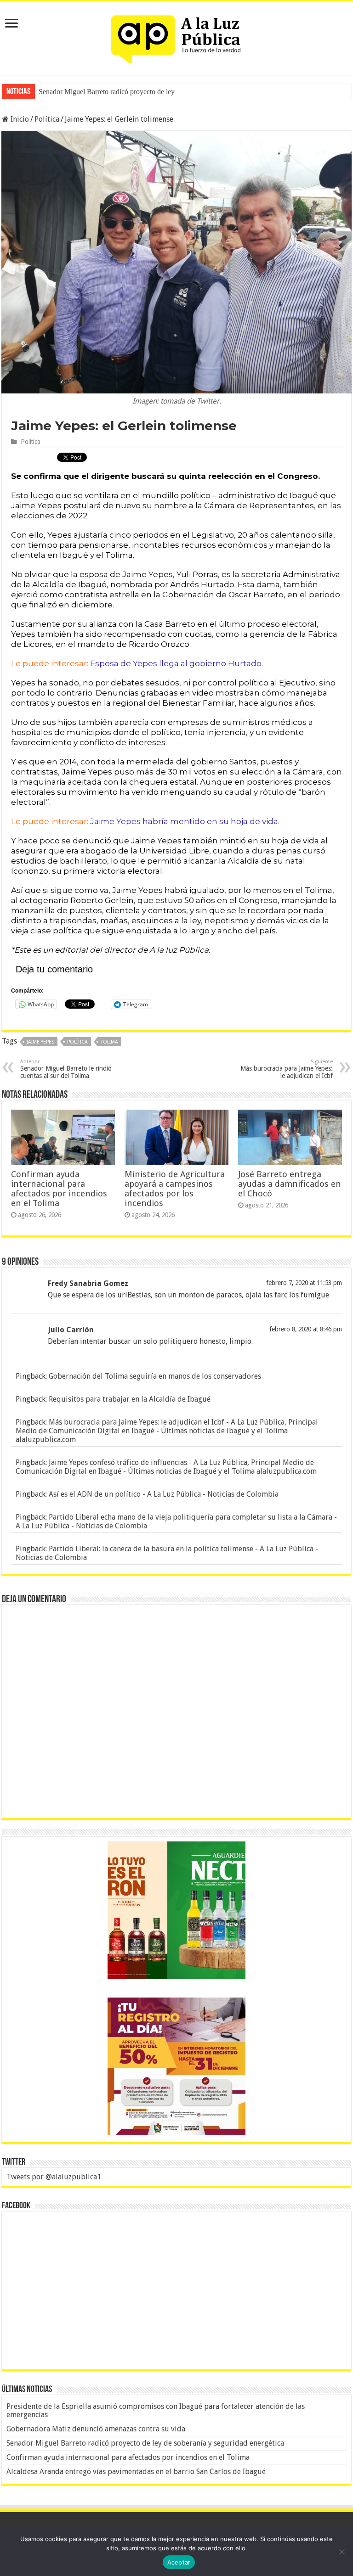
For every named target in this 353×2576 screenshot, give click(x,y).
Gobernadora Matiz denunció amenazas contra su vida (96, 2429)
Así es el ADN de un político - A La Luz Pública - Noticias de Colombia (164, 1494)
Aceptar (179, 2562)
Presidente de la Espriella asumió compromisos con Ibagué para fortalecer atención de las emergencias (156, 2410)
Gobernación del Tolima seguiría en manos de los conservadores (155, 1376)
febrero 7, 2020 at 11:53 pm (304, 1283)
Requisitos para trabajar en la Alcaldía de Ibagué (130, 1399)
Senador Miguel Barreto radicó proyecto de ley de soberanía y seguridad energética (145, 2443)
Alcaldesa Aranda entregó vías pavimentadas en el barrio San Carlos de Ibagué (136, 2472)
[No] (342, 2552)
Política (47, 119)
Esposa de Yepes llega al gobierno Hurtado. (177, 663)
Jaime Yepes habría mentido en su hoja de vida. (185, 821)
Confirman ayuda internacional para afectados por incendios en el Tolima (59, 1189)
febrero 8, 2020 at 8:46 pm (306, 1329)
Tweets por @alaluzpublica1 (54, 2177)
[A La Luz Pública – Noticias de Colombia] (176, 36)
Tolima (109, 1042)
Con (45, 92)
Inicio (19, 119)
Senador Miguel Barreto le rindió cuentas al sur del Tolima (66, 1069)
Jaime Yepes (40, 1042)
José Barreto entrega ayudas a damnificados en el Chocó (290, 1184)
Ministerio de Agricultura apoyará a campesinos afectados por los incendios (175, 1189)
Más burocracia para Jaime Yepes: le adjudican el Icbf (287, 1069)
